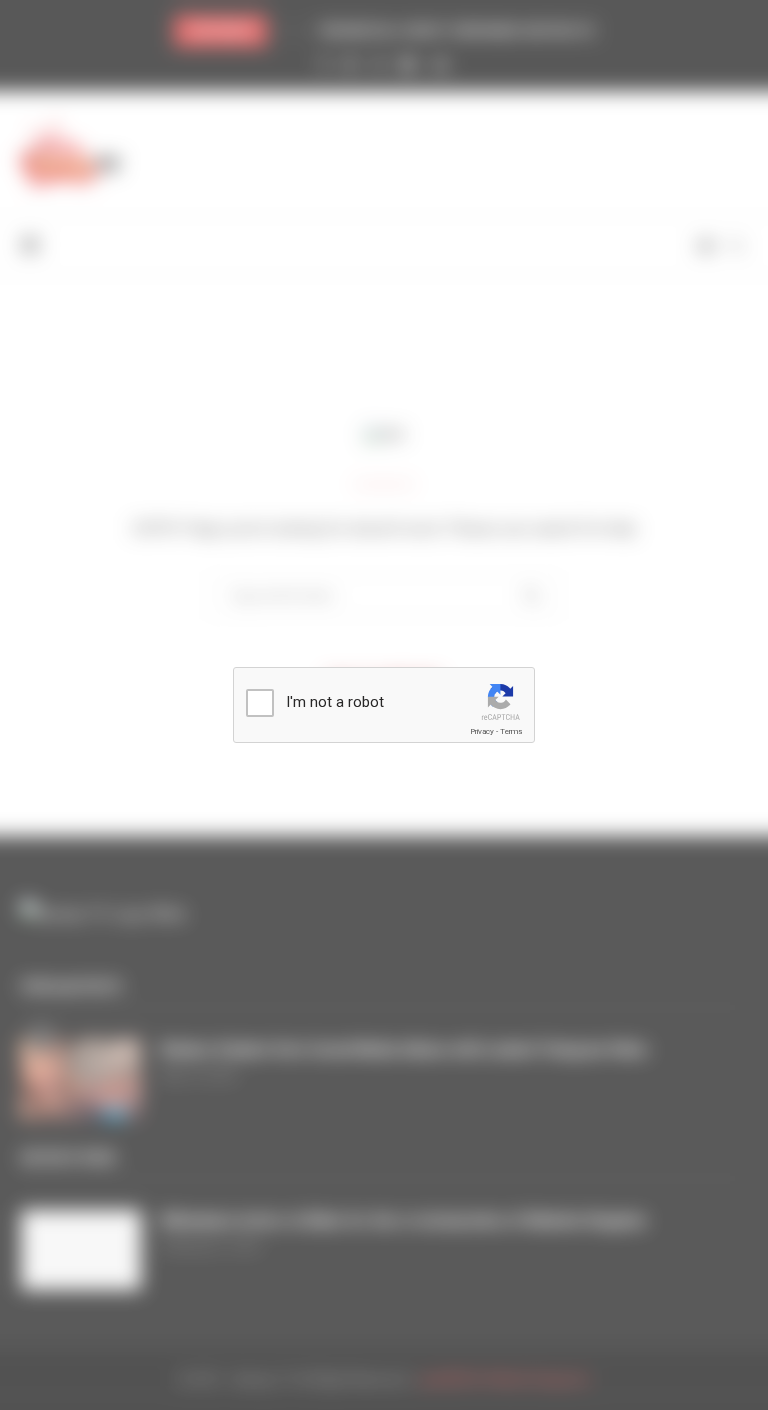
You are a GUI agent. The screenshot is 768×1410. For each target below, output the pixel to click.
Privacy (482, 731)
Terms (511, 731)
